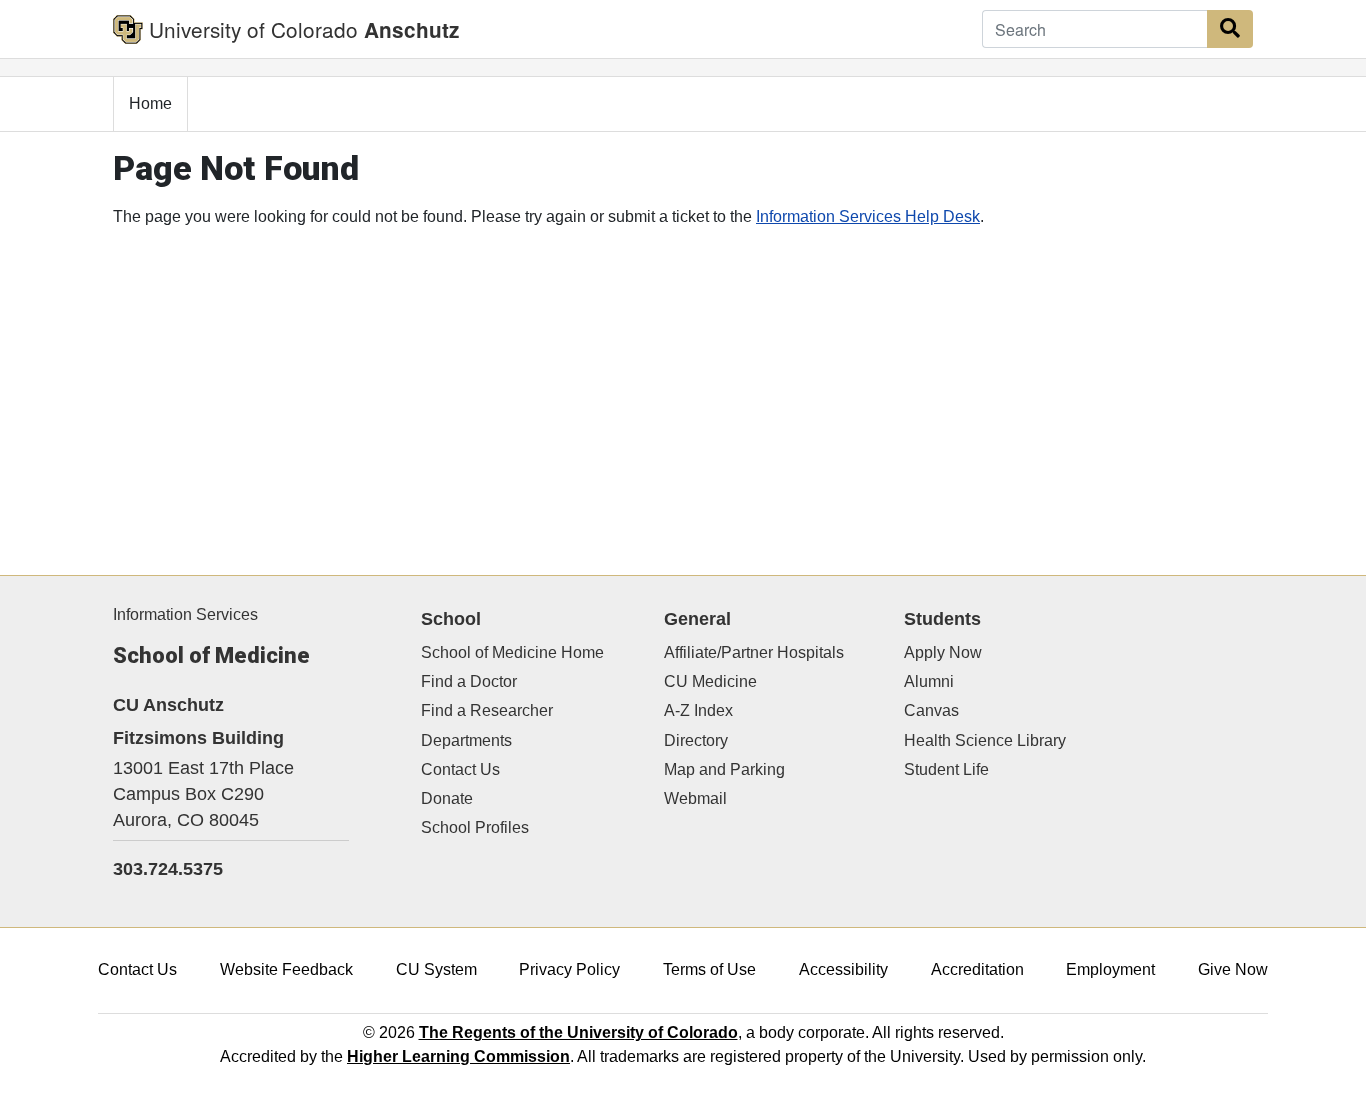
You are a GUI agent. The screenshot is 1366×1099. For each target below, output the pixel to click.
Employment (1110, 969)
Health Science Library (985, 740)
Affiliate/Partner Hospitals (754, 652)
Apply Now (943, 652)
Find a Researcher (487, 710)
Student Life (946, 769)
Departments (466, 740)
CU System (436, 969)
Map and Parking (724, 769)
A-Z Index (698, 710)
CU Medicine (710, 681)
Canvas (931, 710)
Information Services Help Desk (868, 216)
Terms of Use (709, 969)
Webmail (695, 798)
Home (150, 103)
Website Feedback (286, 969)
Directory (696, 740)
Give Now (1233, 969)
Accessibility (843, 969)
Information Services (185, 614)
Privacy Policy (569, 969)
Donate (447, 798)
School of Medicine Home (512, 652)
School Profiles (475, 827)
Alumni (929, 681)
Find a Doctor (469, 681)
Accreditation (977, 969)
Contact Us (460, 769)
